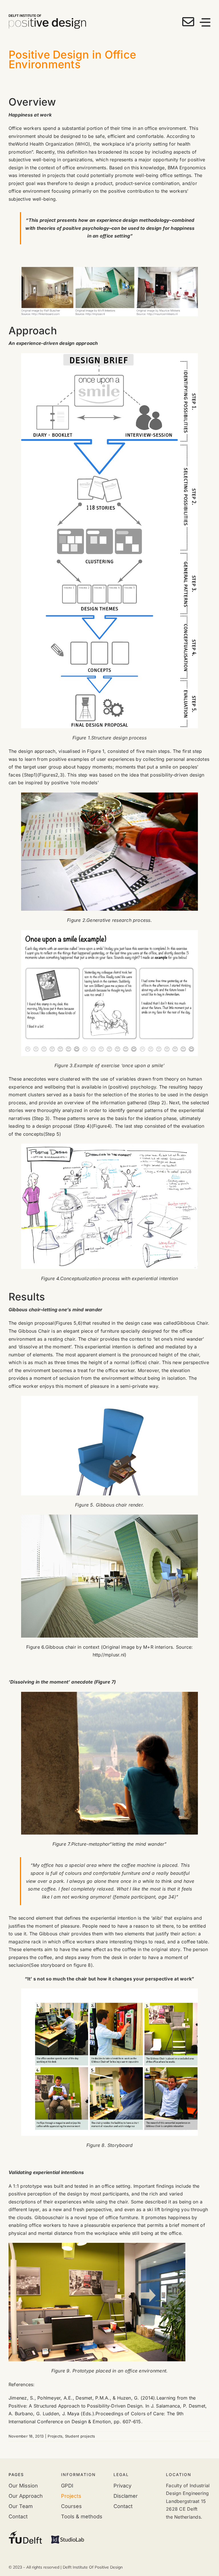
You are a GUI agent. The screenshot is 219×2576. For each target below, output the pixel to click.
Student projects (80, 2436)
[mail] (188, 22)
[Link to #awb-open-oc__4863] (205, 22)
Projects (55, 2436)
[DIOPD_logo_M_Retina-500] (47, 17)
